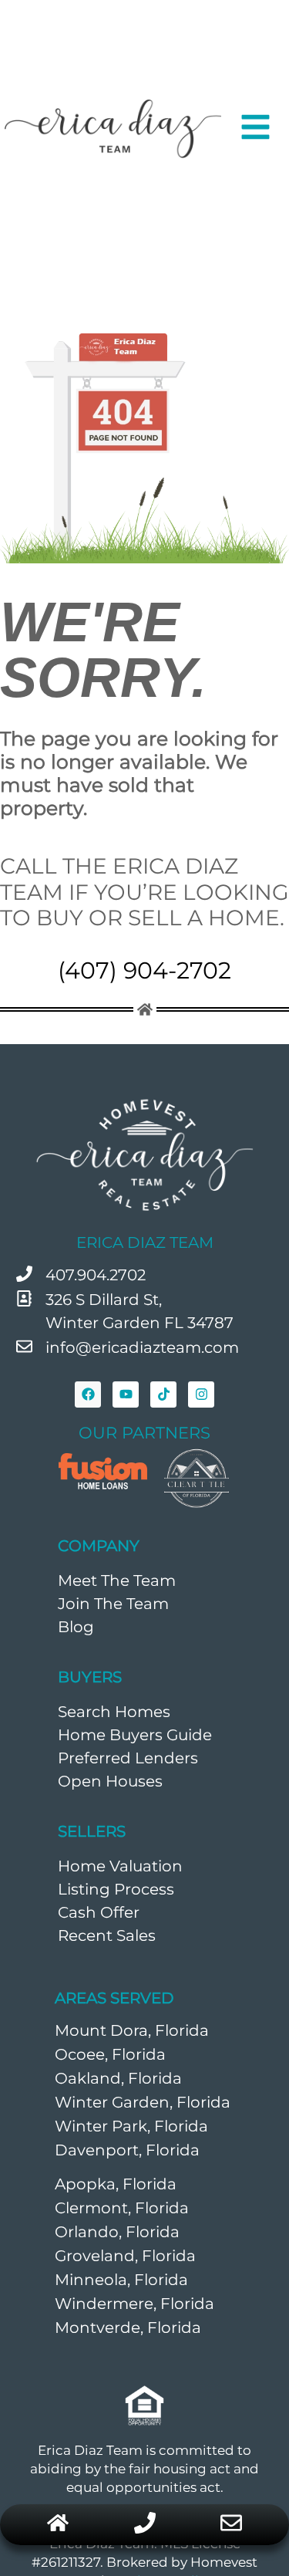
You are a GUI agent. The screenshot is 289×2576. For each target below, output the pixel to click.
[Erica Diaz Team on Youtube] (126, 1394)
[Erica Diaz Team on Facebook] (88, 1394)
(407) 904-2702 (144, 970)
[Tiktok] (163, 1394)
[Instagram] (201, 1394)
